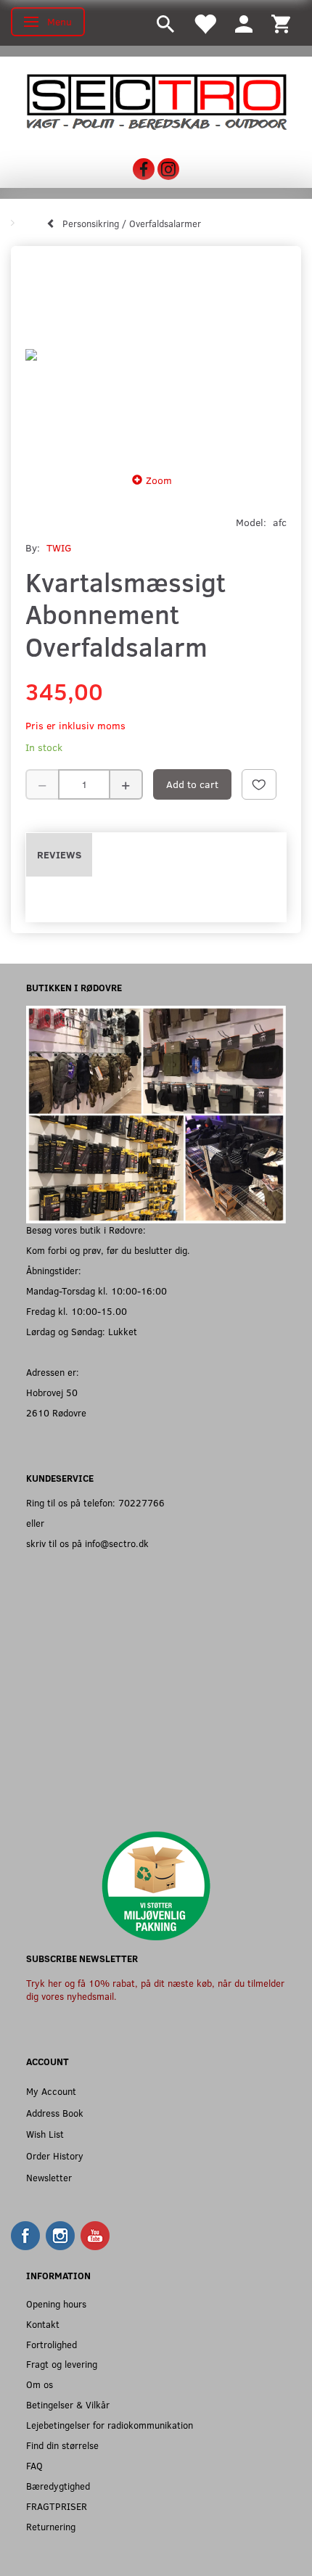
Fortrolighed (52, 2344)
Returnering (51, 2526)
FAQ (34, 2465)
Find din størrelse (62, 2445)
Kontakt (43, 2324)
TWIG (59, 547)
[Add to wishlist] (259, 784)
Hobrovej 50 (52, 1392)
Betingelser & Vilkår (68, 2404)
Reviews (59, 854)
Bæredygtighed (58, 2486)
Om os (40, 2384)
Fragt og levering (62, 2364)
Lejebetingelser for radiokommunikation (110, 2425)
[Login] (244, 23)
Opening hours (56, 2304)
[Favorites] (205, 23)
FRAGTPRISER (57, 2506)
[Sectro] (156, 101)
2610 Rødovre (56, 1412)
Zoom (159, 480)
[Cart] (281, 23)
